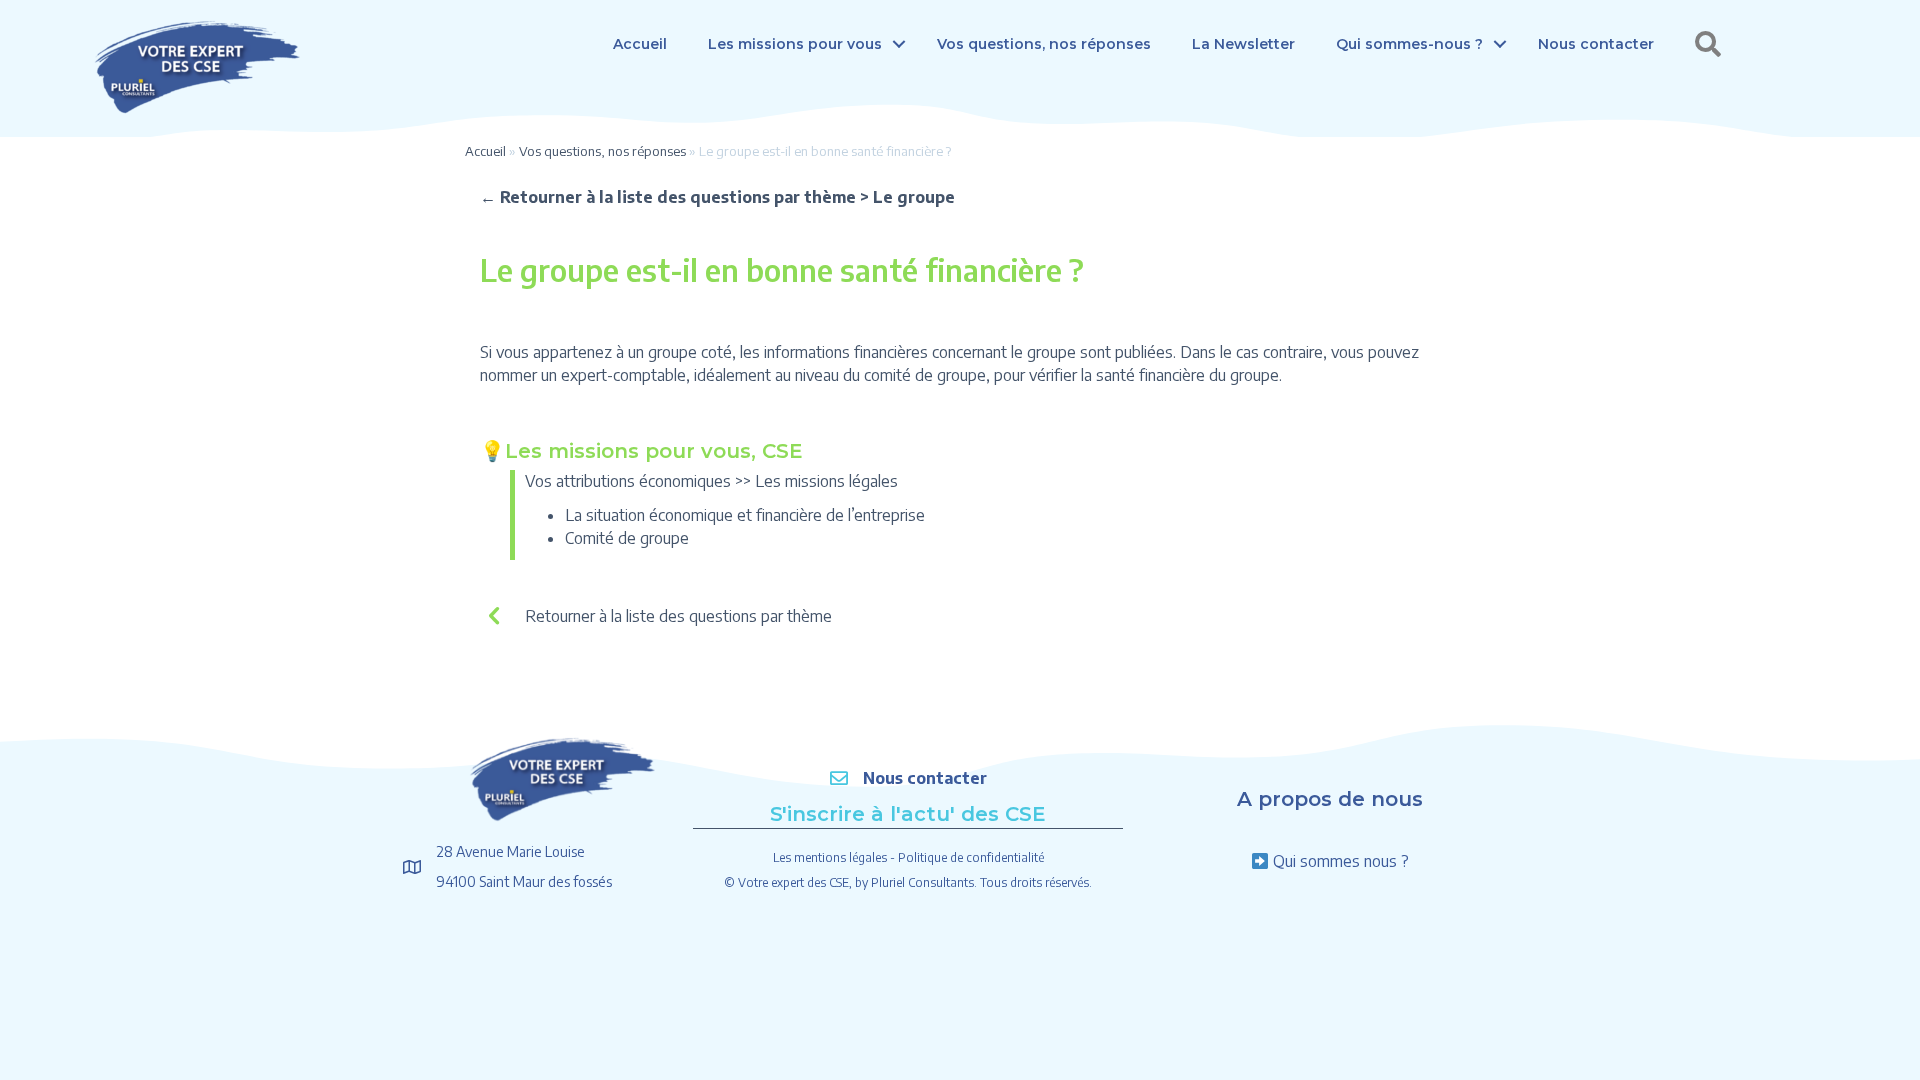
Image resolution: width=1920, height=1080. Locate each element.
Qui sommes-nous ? (1409, 44)
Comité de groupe (627, 538)
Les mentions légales (830, 857)
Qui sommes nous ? (1341, 861)
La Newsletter (1243, 44)
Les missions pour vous (795, 44)
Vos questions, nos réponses (1044, 44)
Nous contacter (1596, 44)
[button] (899, 44)
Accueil (640, 44)
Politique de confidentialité (971, 857)
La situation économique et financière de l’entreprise (745, 515)
